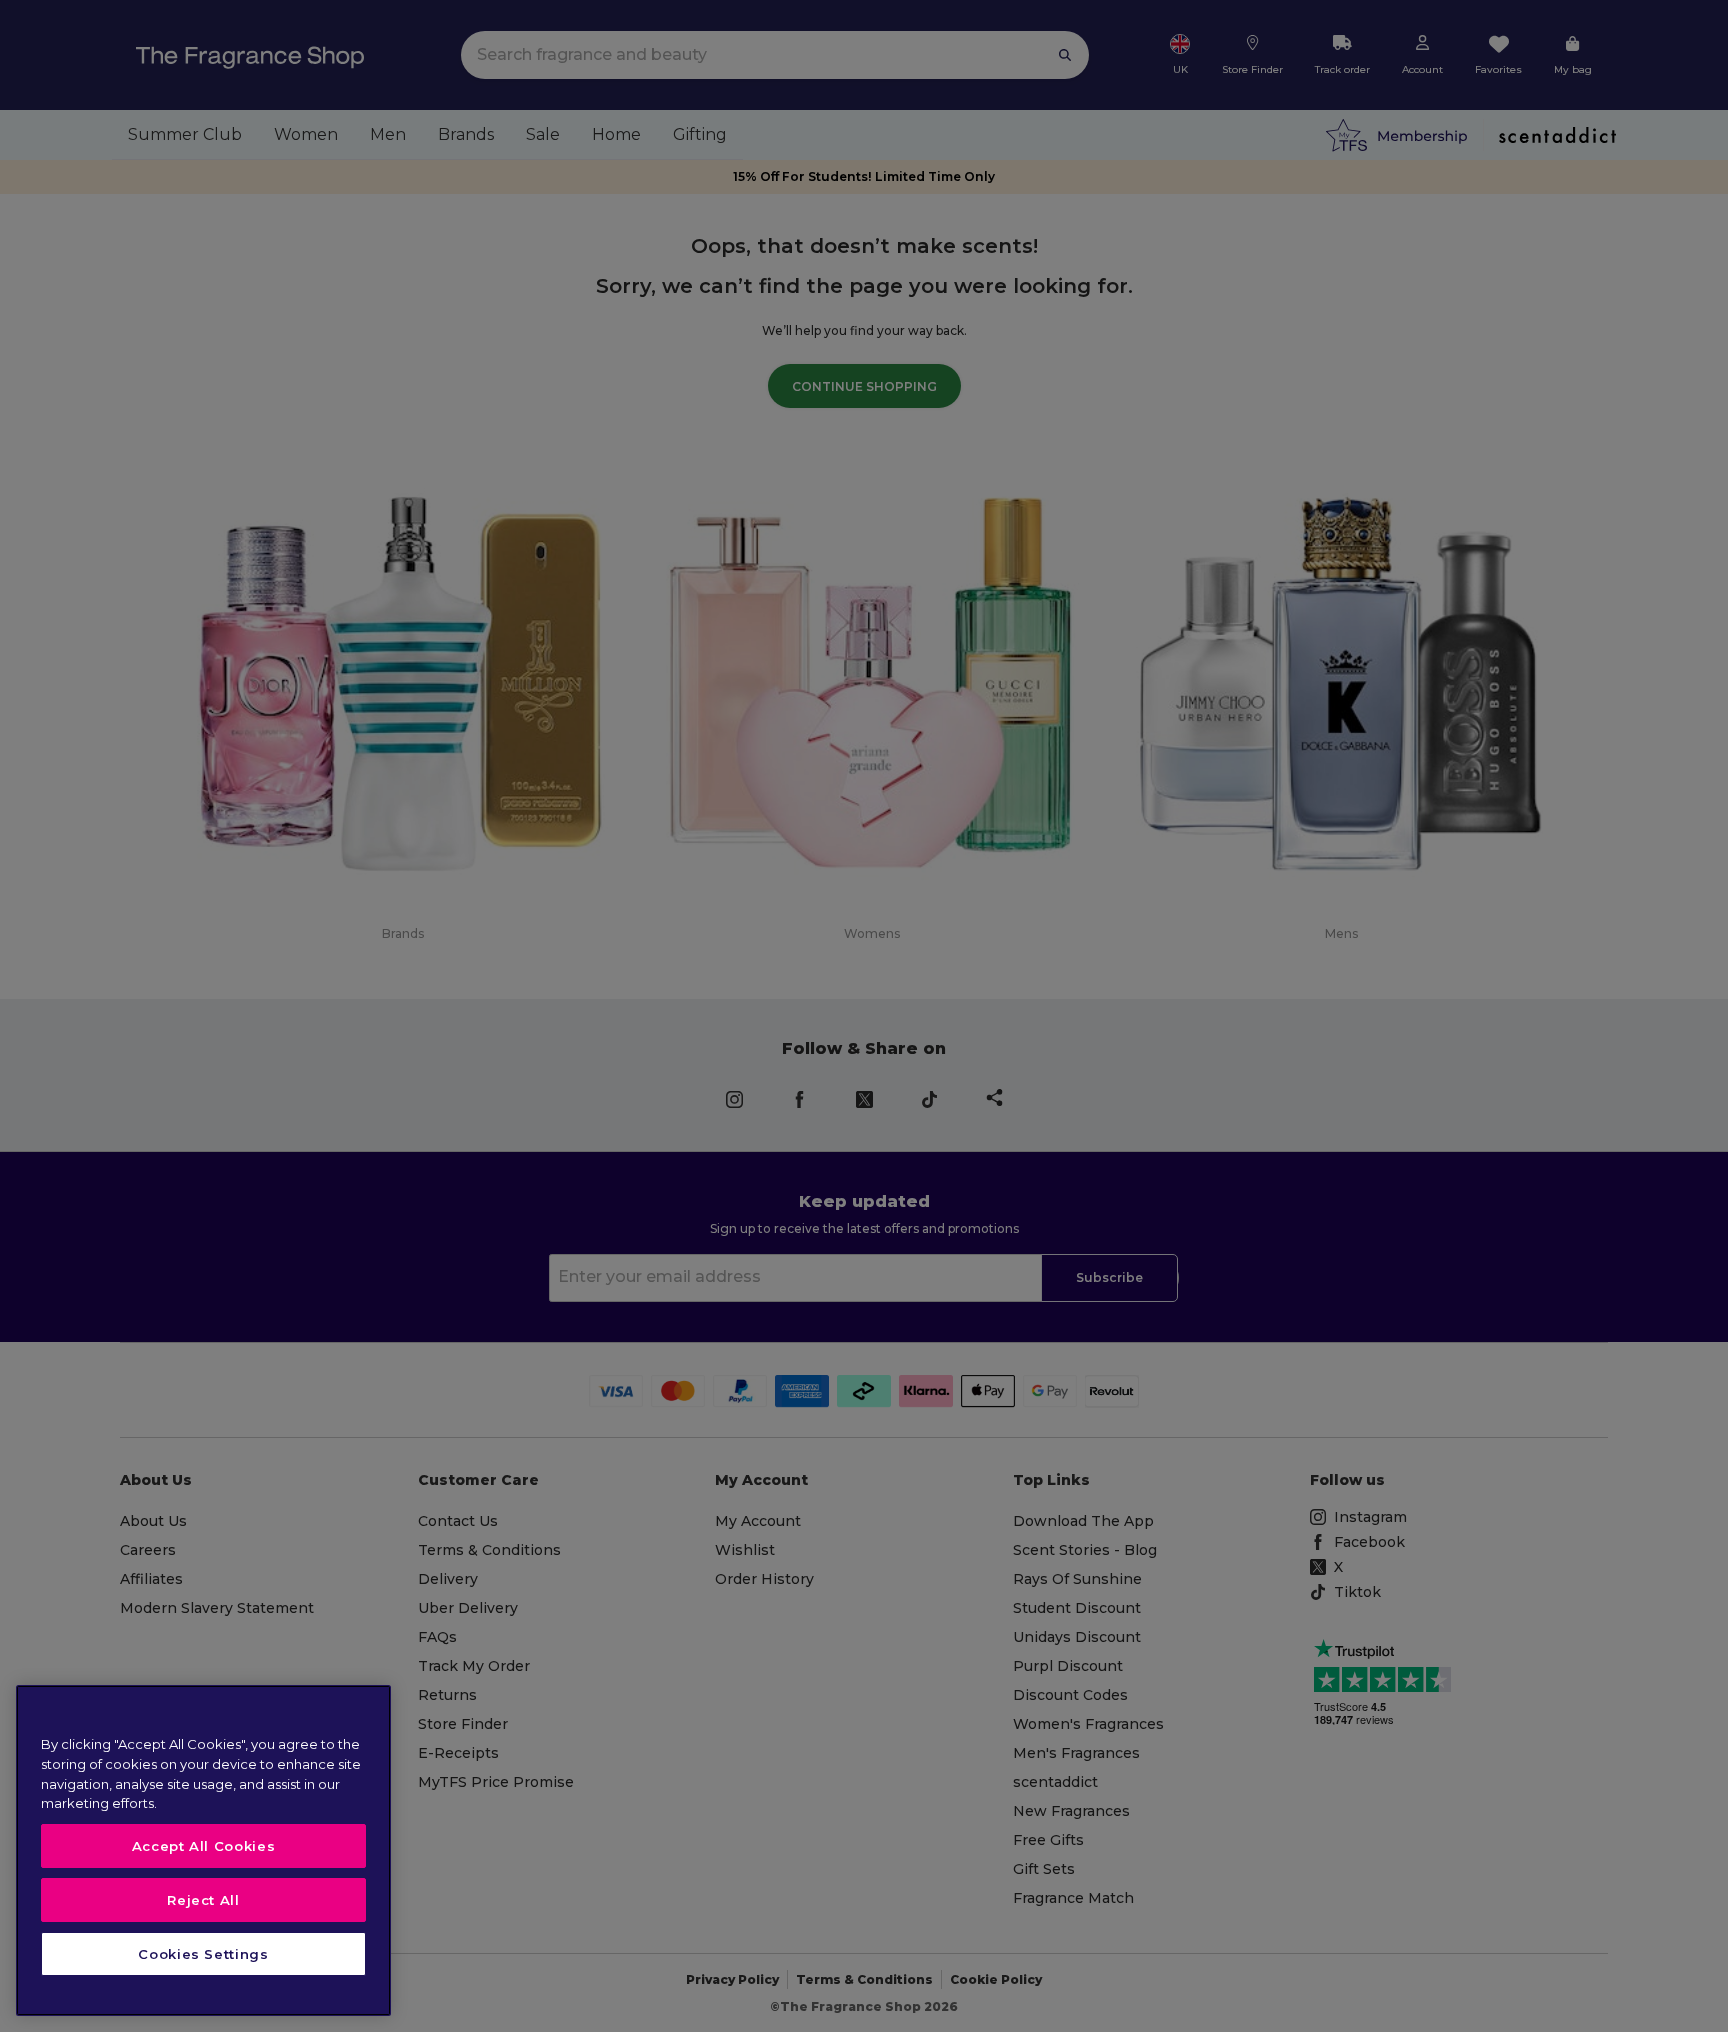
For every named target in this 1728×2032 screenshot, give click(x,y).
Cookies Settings (203, 1954)
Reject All (203, 1900)
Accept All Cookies (204, 1846)
